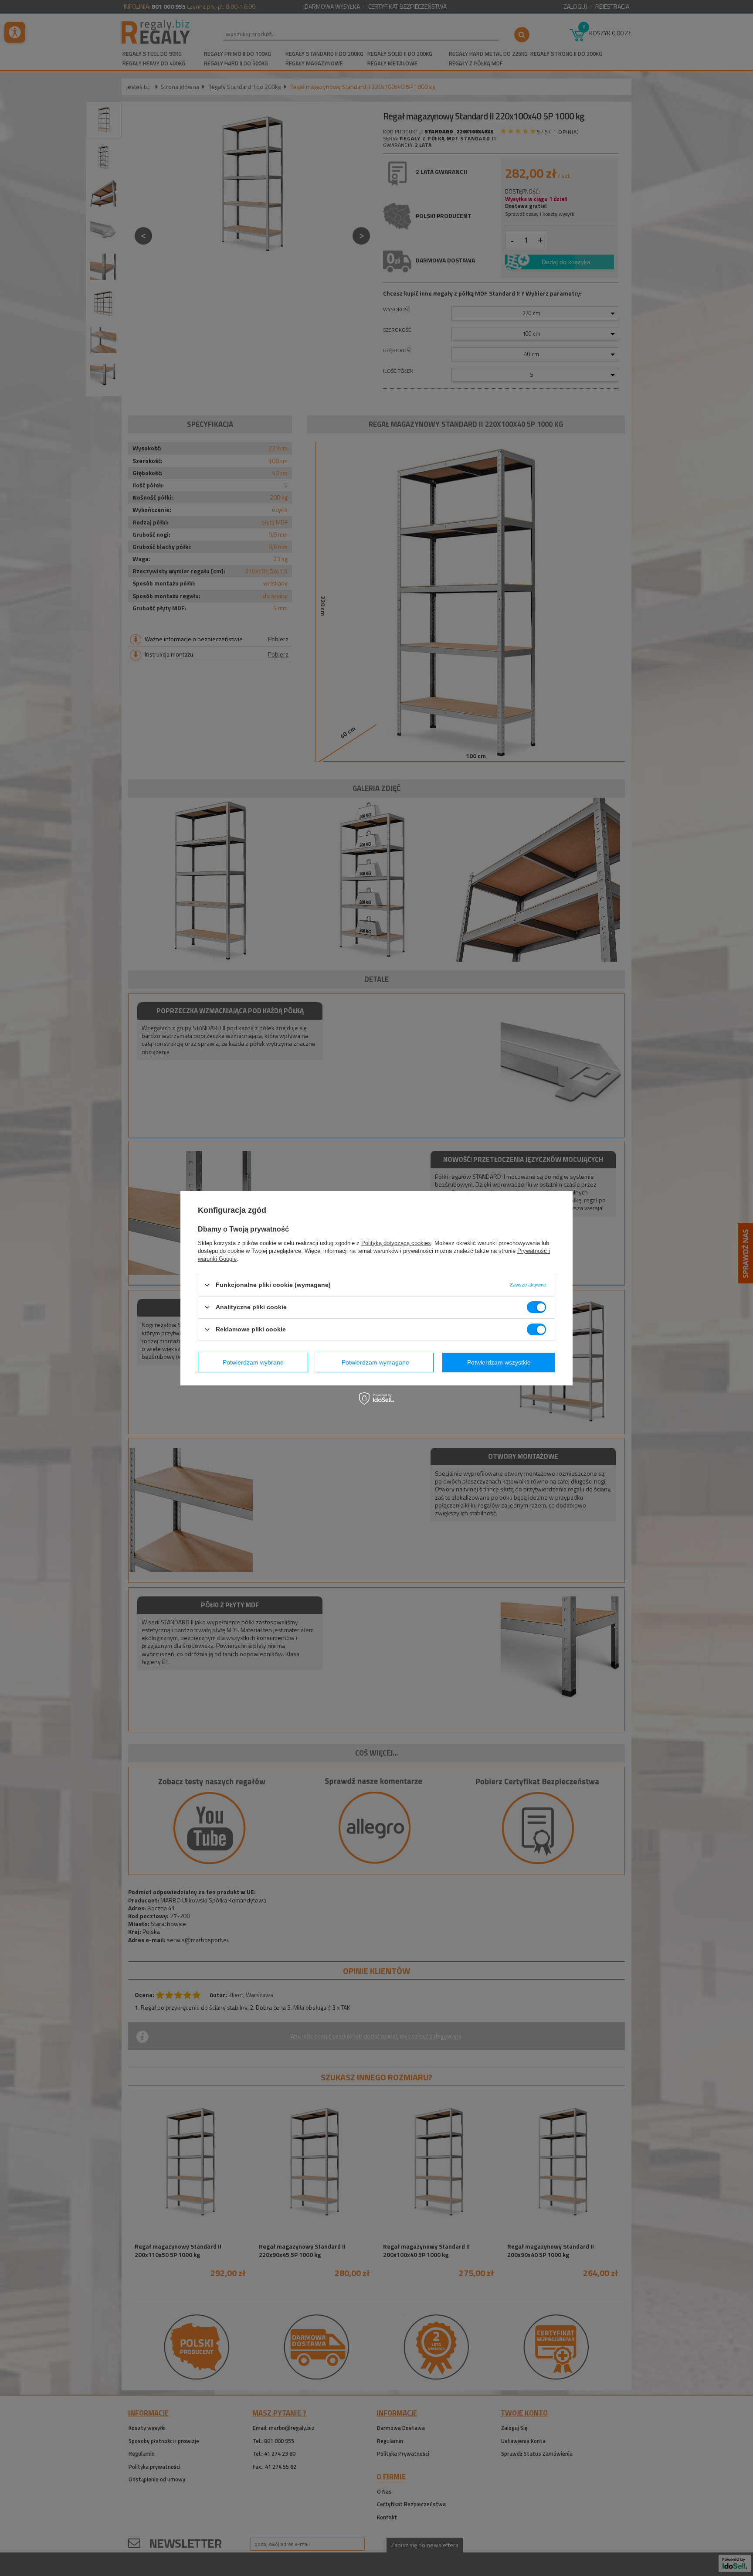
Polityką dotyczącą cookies (396, 1243)
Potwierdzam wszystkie (499, 1362)
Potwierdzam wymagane (375, 1362)
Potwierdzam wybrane (253, 1362)
